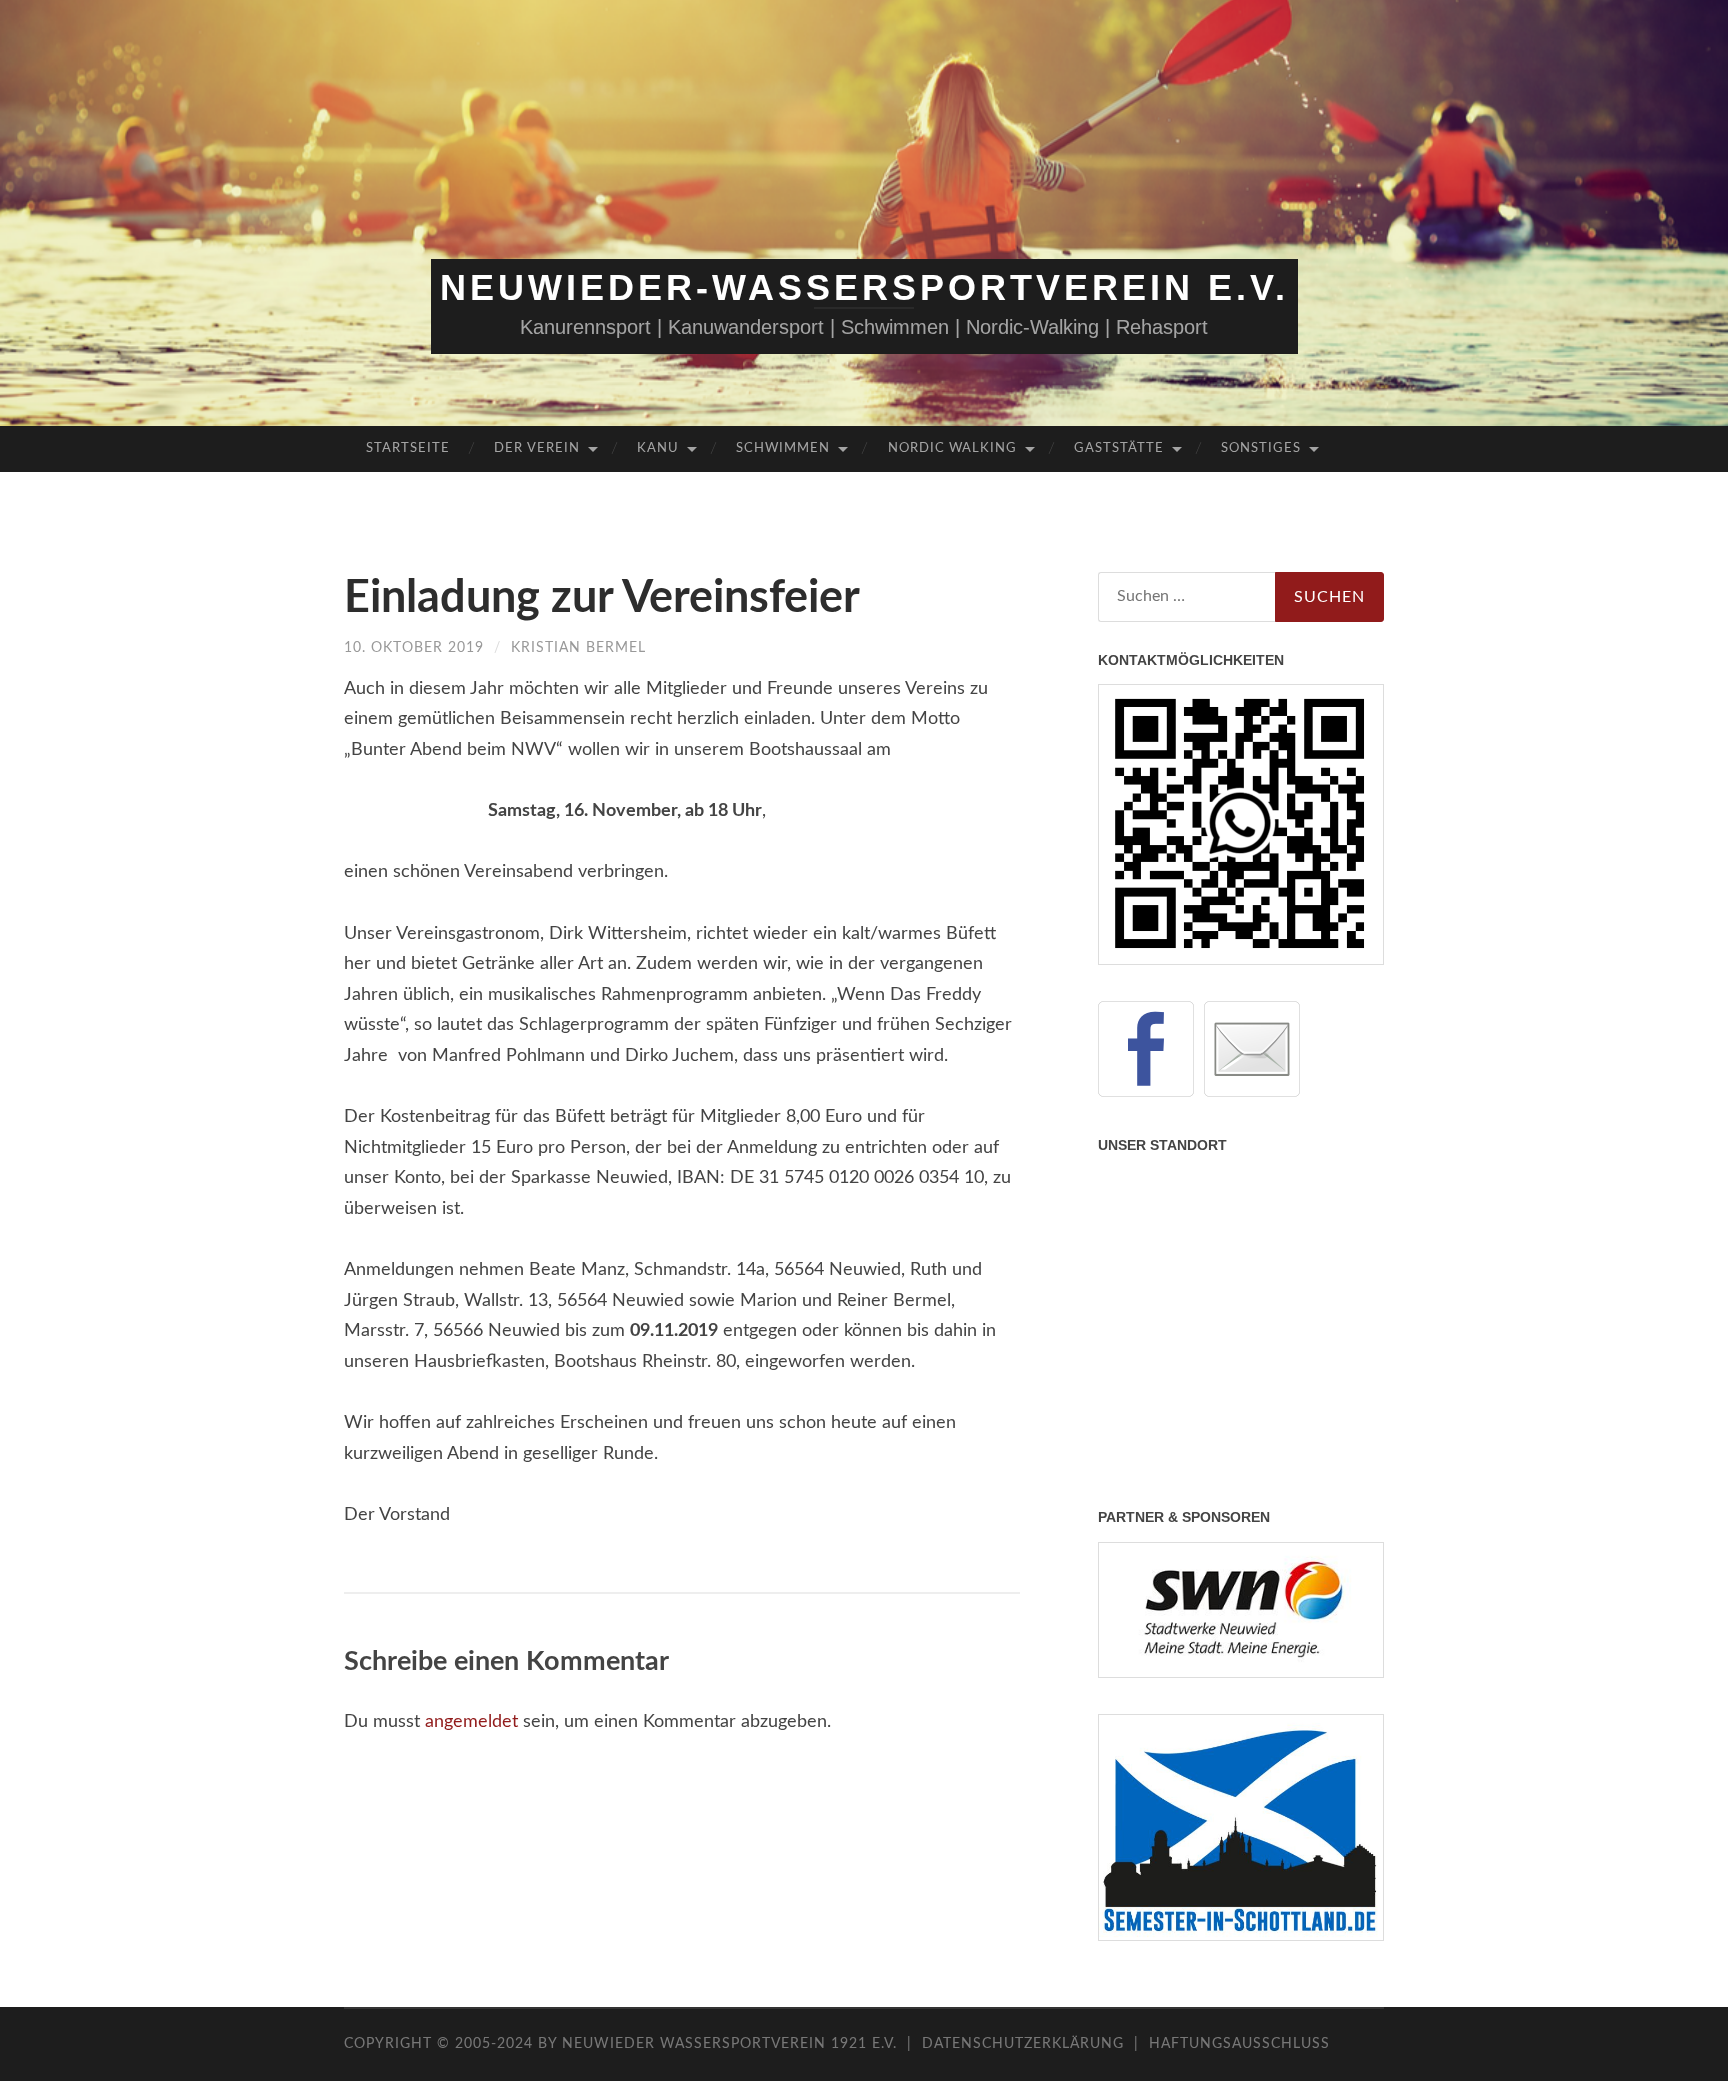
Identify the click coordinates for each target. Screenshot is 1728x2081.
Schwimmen (783, 448)
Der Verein (537, 448)
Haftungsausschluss (1239, 2044)
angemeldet (471, 1722)
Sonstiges (1261, 448)
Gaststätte (1119, 448)
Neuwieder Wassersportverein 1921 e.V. (732, 2044)
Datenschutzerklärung (1023, 2044)
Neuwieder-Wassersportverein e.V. (864, 287)
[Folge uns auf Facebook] (1146, 1049)
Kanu (658, 448)
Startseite (408, 448)
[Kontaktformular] (1252, 1049)
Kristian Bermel (578, 648)
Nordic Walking (952, 448)
